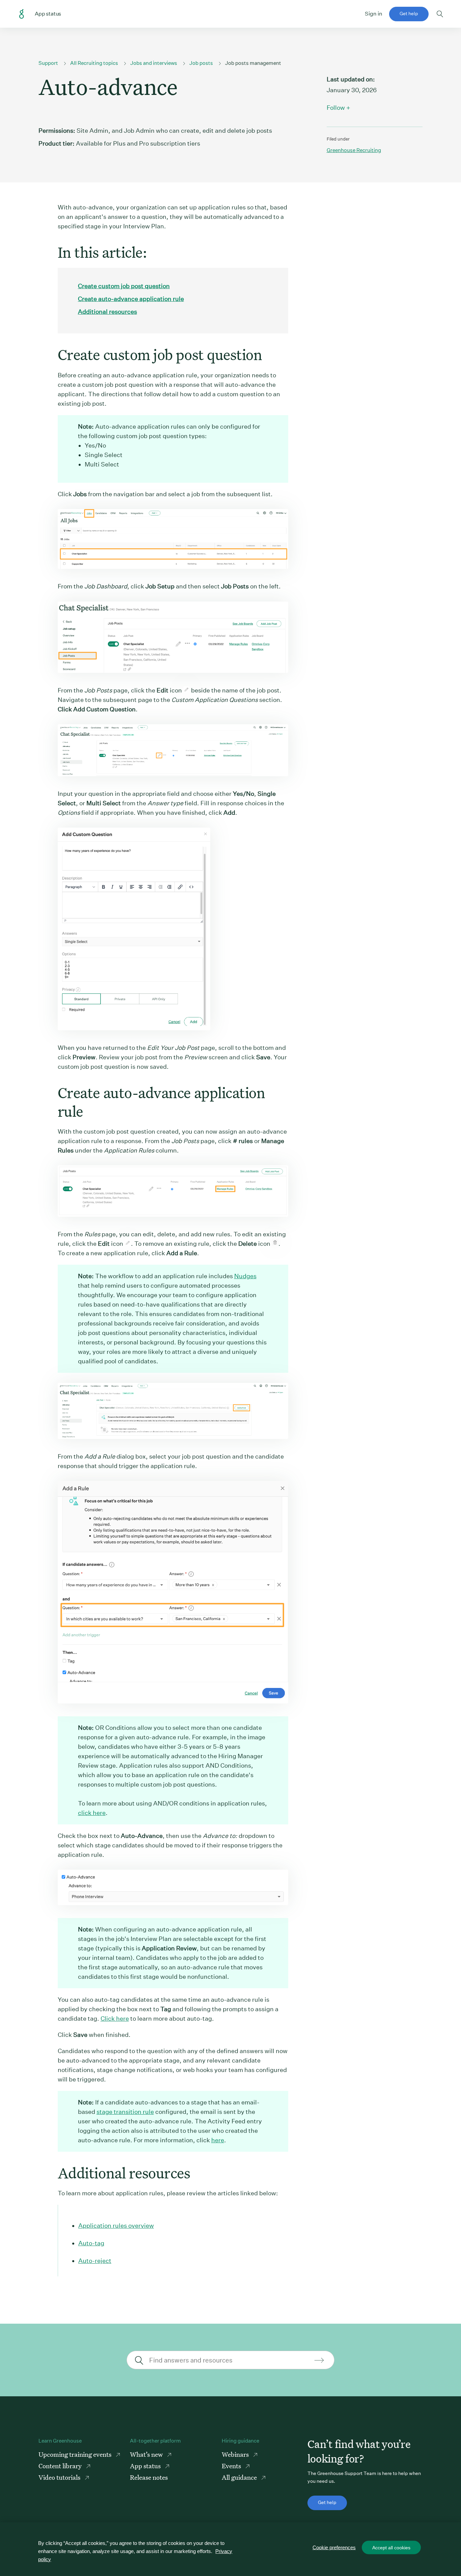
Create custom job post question (124, 286)
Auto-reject (95, 2261)
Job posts (201, 63)
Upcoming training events (76, 2454)
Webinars (236, 2454)
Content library (61, 2466)
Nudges (245, 1276)
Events (232, 2466)
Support (48, 63)
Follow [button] (336, 108)
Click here (115, 2018)
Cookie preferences (334, 2547)
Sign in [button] (374, 14)
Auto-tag (91, 2243)
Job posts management (253, 63)
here (218, 2140)
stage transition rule (125, 2112)
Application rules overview (116, 2226)
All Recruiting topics (94, 63)
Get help (409, 14)
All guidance (240, 2477)
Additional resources (107, 312)
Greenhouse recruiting (354, 150)
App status (146, 2466)
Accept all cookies (391, 2548)
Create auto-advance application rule (131, 299)
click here (92, 1813)
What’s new (147, 2454)
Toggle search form (440, 14)
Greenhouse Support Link (22, 14)
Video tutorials (60, 2477)
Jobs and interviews (154, 63)
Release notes (149, 2477)
